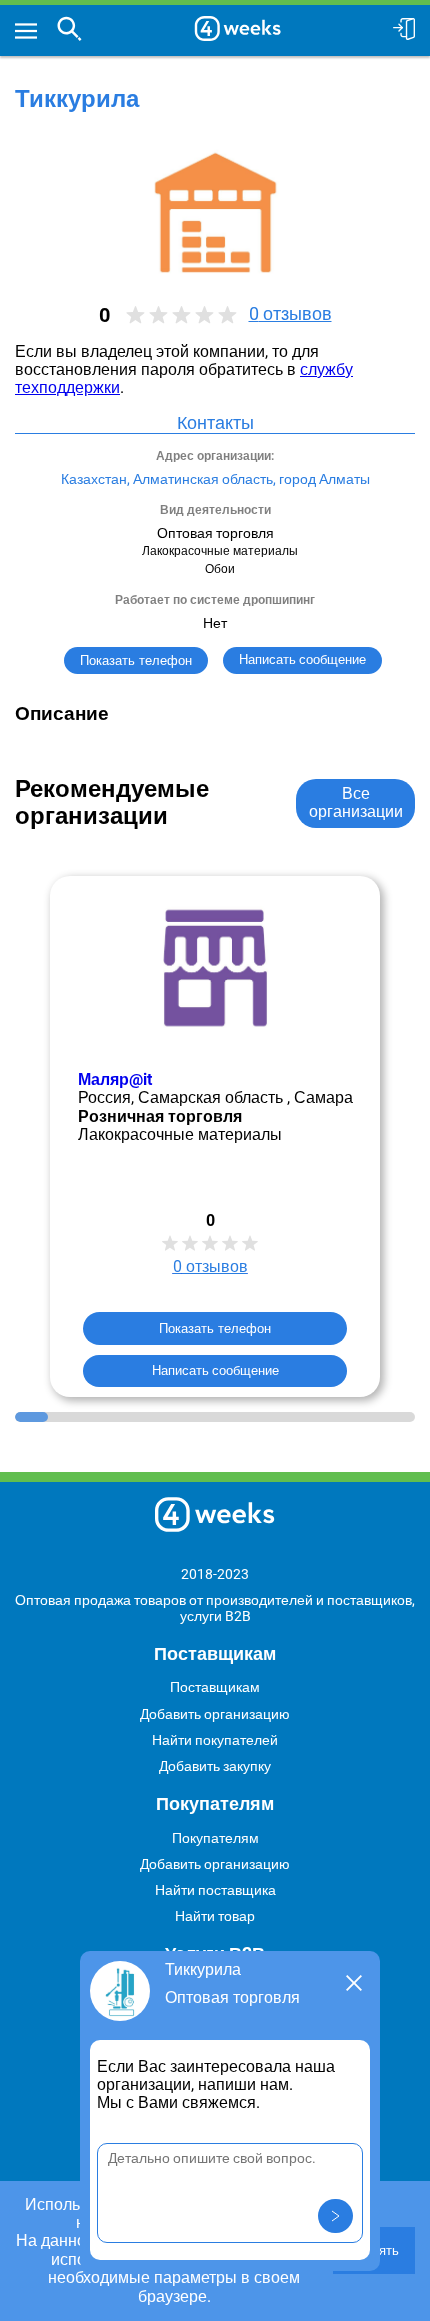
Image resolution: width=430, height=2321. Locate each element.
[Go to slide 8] (264, 1417)
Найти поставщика (215, 1890)
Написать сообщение (215, 1369)
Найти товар (215, 1916)
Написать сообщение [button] (302, 659)
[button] (335, 2216)
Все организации (356, 802)
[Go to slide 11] (364, 1417)
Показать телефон (136, 660)
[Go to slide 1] (31, 1417)
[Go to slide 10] (331, 1417)
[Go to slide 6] (198, 1417)
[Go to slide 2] (64, 1417)
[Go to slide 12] (398, 1417)
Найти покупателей (215, 1740)
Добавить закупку (215, 1766)
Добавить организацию (215, 1714)
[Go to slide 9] (298, 1417)
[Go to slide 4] (131, 1417)
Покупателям (215, 1838)
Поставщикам (215, 1687)
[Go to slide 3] (98, 1417)
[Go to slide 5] (164, 1417)
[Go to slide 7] (231, 1417)
